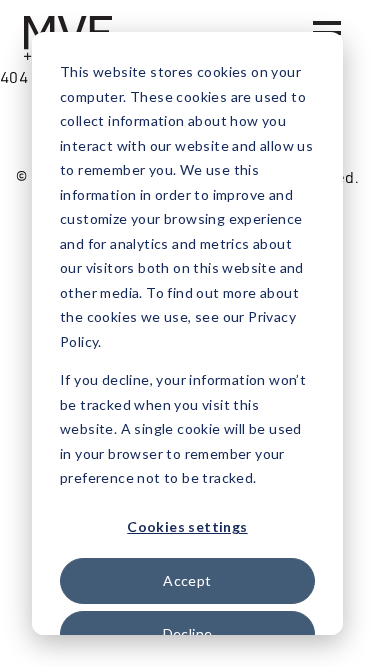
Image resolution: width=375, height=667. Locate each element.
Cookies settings (187, 526)
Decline (188, 633)
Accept (187, 580)
